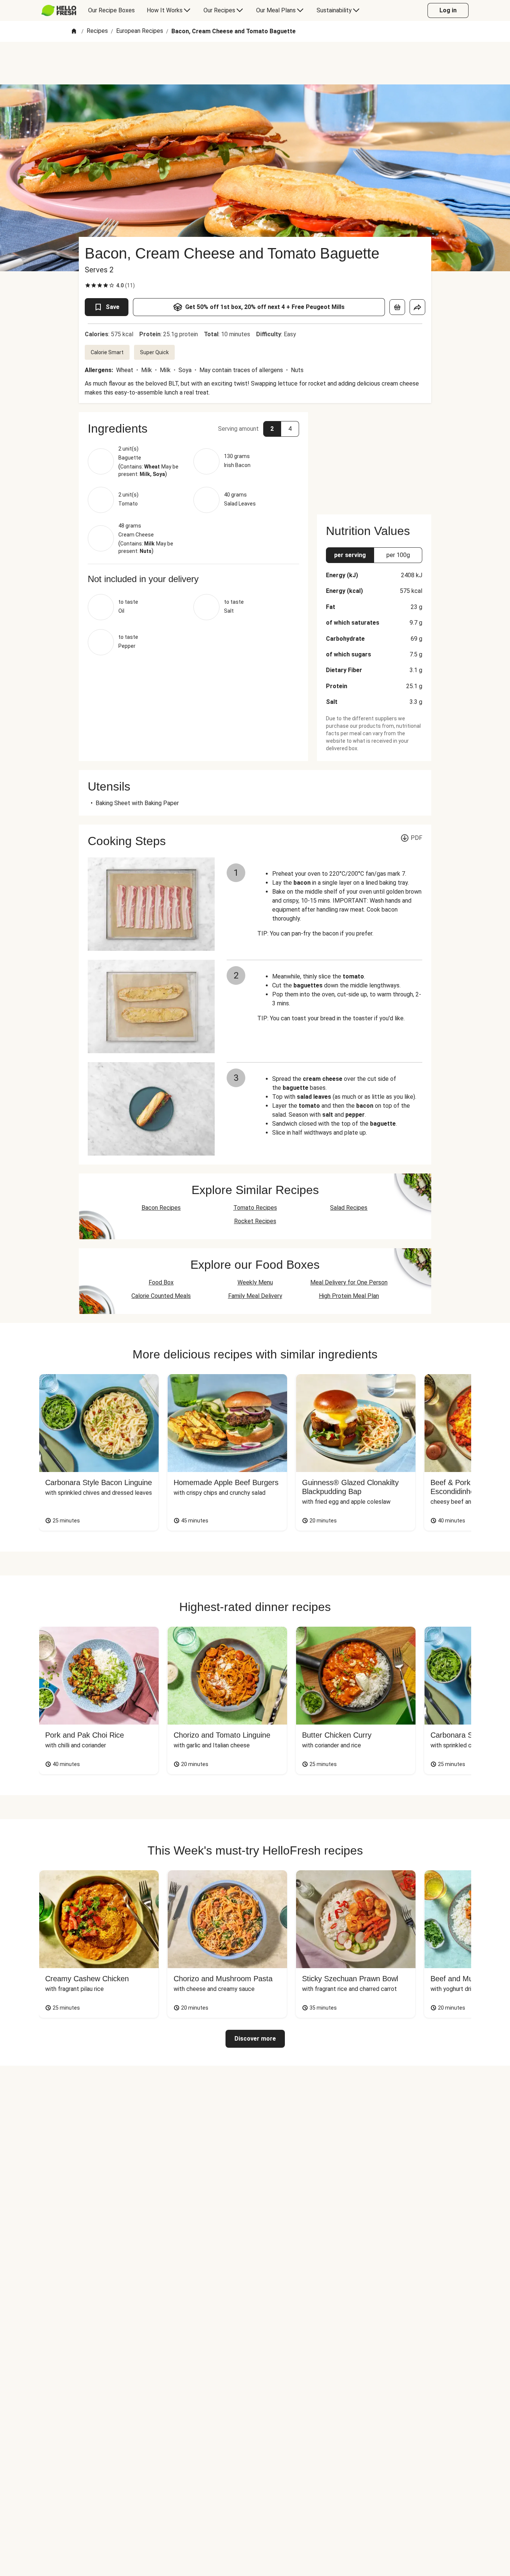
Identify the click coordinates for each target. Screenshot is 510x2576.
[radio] (88, 285)
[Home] (74, 32)
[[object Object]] (397, 307)
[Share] (417, 307)
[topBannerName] (255, 63)
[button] (193, 429)
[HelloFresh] (59, 10)
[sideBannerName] (374, 459)
